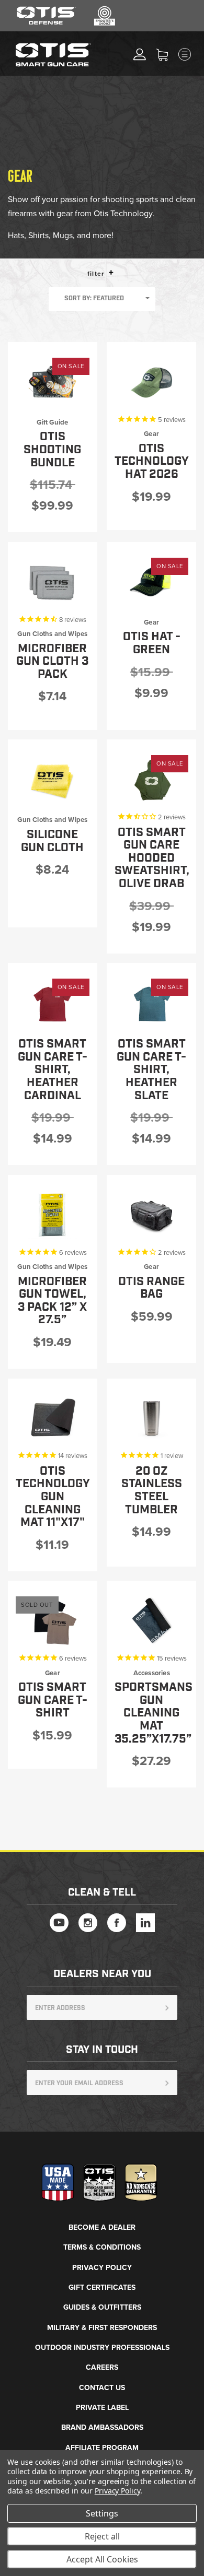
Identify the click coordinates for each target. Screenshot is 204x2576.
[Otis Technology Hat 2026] (151, 382)
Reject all (102, 2536)
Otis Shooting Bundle (52, 450)
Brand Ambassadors (102, 2427)
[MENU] (194, 54)
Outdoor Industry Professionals (102, 2348)
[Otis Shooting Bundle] (53, 382)
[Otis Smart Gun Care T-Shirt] (53, 1621)
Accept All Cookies (102, 2559)
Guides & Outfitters (102, 2307)
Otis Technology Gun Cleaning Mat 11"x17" (53, 1497)
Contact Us (102, 2388)
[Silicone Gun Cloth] (53, 780)
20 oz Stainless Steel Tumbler (152, 1491)
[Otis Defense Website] (47, 23)
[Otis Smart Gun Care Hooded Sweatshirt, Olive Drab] (151, 780)
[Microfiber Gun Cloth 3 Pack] (53, 582)
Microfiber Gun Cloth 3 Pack (52, 662)
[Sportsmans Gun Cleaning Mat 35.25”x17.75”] (151, 1621)
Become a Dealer (102, 2227)
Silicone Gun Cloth (52, 841)
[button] (111, 272)
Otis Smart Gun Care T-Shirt (53, 1700)
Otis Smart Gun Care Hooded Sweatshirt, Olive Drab (152, 858)
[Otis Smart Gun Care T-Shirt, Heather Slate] (151, 1003)
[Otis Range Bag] (151, 1215)
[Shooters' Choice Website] (105, 23)
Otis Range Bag (151, 1288)
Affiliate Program (102, 2448)
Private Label (102, 2408)
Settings (102, 2513)
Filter (97, 274)
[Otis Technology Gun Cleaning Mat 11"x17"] (53, 1419)
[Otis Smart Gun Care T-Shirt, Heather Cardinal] (53, 1003)
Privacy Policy (102, 2268)
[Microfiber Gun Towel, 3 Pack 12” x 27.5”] (53, 1215)
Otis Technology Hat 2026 (152, 462)
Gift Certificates (102, 2287)
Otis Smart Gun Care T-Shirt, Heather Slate (151, 1070)
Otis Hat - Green (152, 643)
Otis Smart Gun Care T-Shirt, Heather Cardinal (53, 1070)
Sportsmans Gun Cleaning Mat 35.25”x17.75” (154, 1713)
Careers (102, 2367)
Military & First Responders (102, 2328)
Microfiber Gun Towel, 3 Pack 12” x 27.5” (52, 1301)
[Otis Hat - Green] (151, 582)
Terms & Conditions (102, 2247)
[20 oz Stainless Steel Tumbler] (151, 1419)
